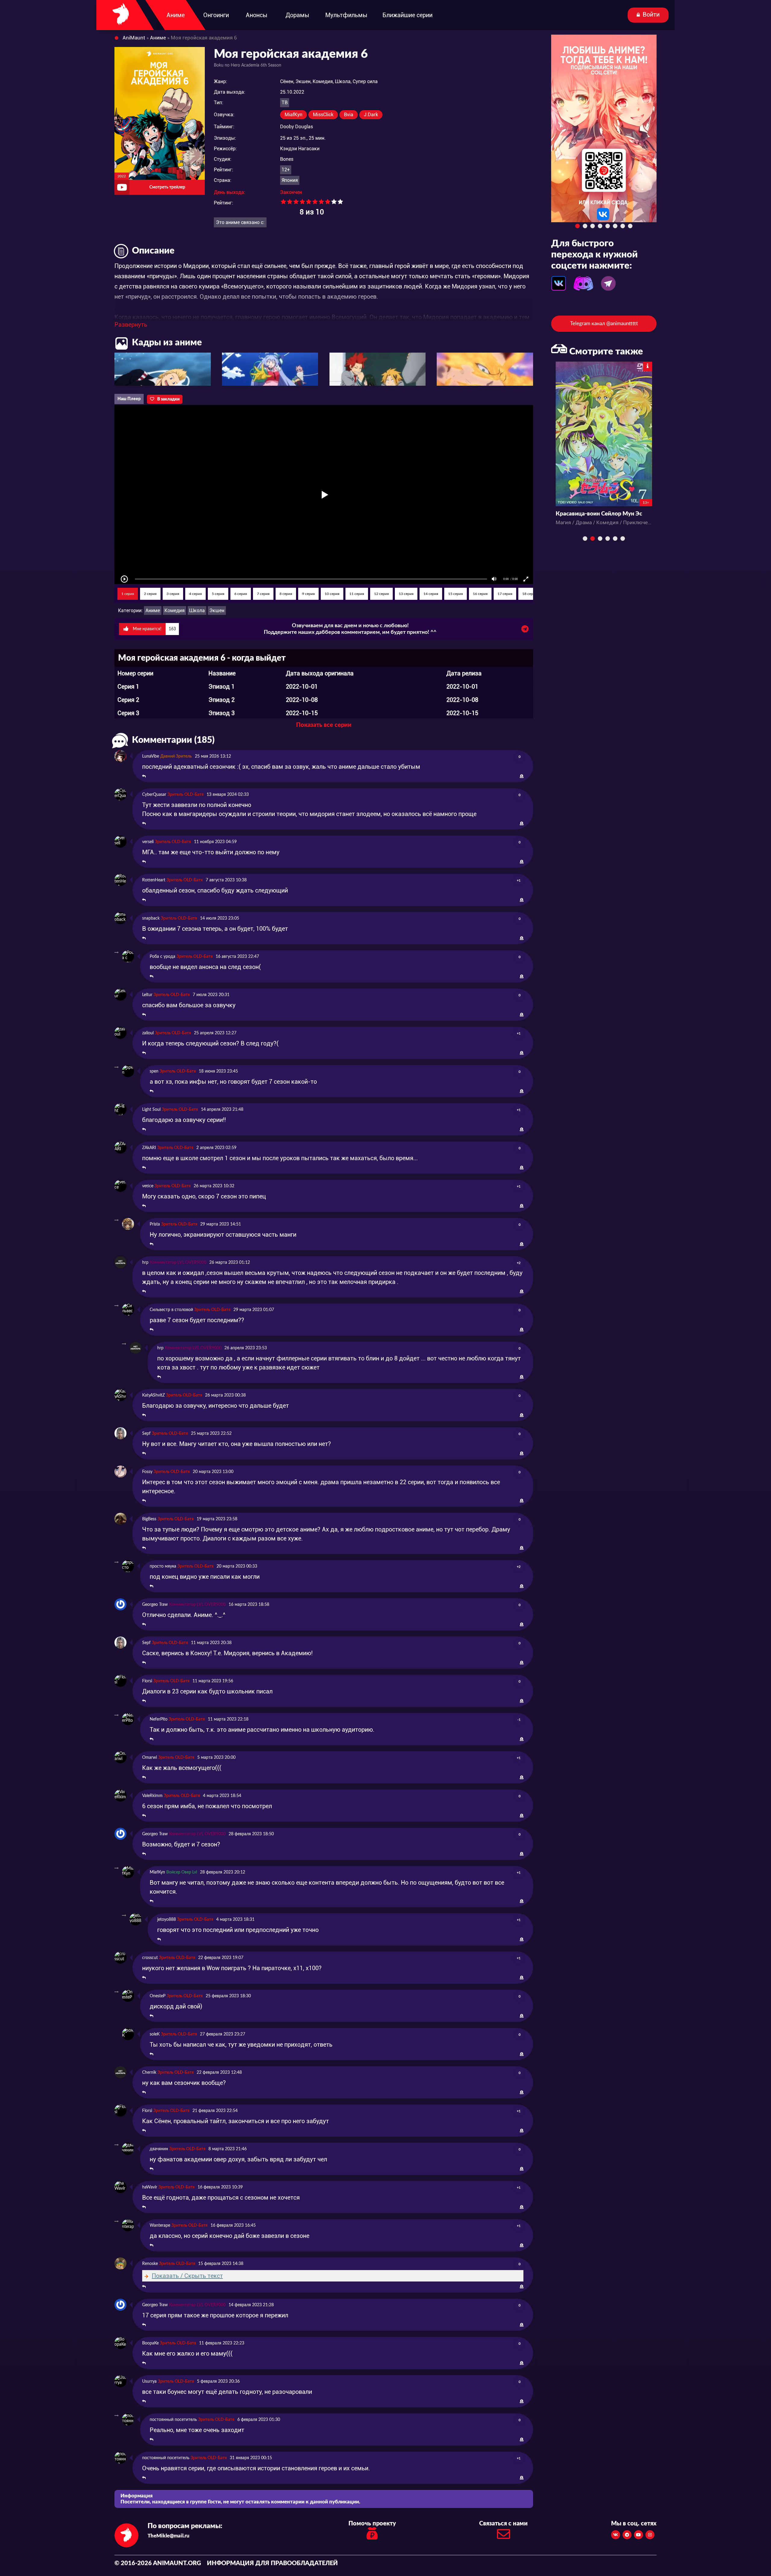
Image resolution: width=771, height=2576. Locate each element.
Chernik (149, 2073)
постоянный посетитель (173, 2420)
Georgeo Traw (155, 1605)
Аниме (153, 611)
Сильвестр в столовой (171, 1310)
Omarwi (150, 1758)
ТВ (285, 103)
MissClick (323, 115)
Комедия (175, 611)
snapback (151, 918)
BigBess (149, 1519)
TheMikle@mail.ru (169, 2536)
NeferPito (159, 1719)
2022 (122, 176)
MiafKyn (293, 115)
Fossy (147, 1472)
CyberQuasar (154, 795)
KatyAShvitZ (153, 1395)
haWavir (150, 2187)
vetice (148, 1186)
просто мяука (163, 1566)
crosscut (150, 1958)
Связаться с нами (503, 2524)
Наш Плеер (129, 399)
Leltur (147, 995)
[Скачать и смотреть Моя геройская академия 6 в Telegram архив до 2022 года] (525, 631)
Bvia (349, 115)
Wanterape (160, 2226)
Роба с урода (162, 957)
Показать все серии (324, 725)
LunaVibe (151, 756)
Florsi (147, 1681)
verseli (148, 842)
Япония (290, 180)
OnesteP (158, 1996)
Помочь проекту (372, 2524)
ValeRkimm (152, 1796)
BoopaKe (150, 2343)
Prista (155, 1224)
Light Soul (151, 1110)
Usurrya (149, 2381)
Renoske (150, 2264)
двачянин (159, 2149)
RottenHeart (154, 880)
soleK (155, 2034)
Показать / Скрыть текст (187, 2276)
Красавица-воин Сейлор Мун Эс (599, 514)
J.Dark (371, 115)
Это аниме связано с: (240, 222)
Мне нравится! (154, 629)
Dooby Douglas (297, 127)
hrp (145, 1263)
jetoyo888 (167, 1920)
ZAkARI (149, 1148)
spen (154, 1071)
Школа (197, 611)
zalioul (148, 1033)
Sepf (146, 1434)
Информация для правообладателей (272, 2563)
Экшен (217, 611)
